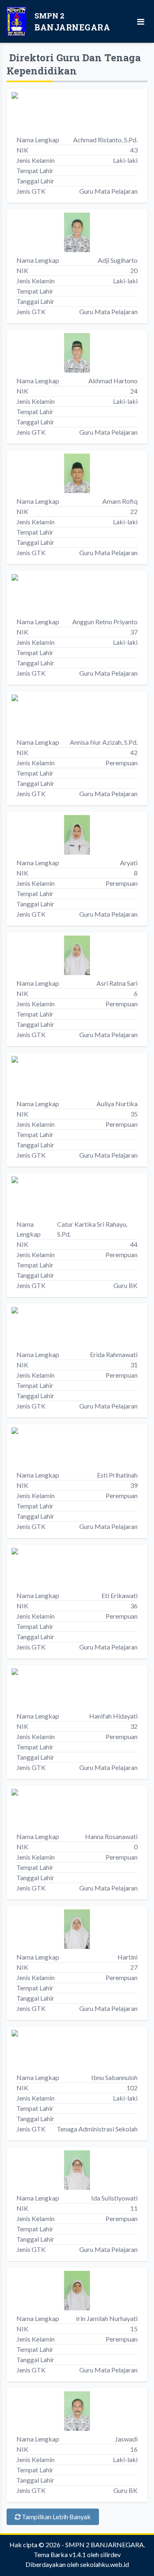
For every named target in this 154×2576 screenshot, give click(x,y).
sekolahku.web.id (105, 2564)
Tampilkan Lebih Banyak (56, 2517)
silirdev (110, 2554)
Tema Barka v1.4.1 (60, 2554)
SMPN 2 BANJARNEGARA (105, 2545)
